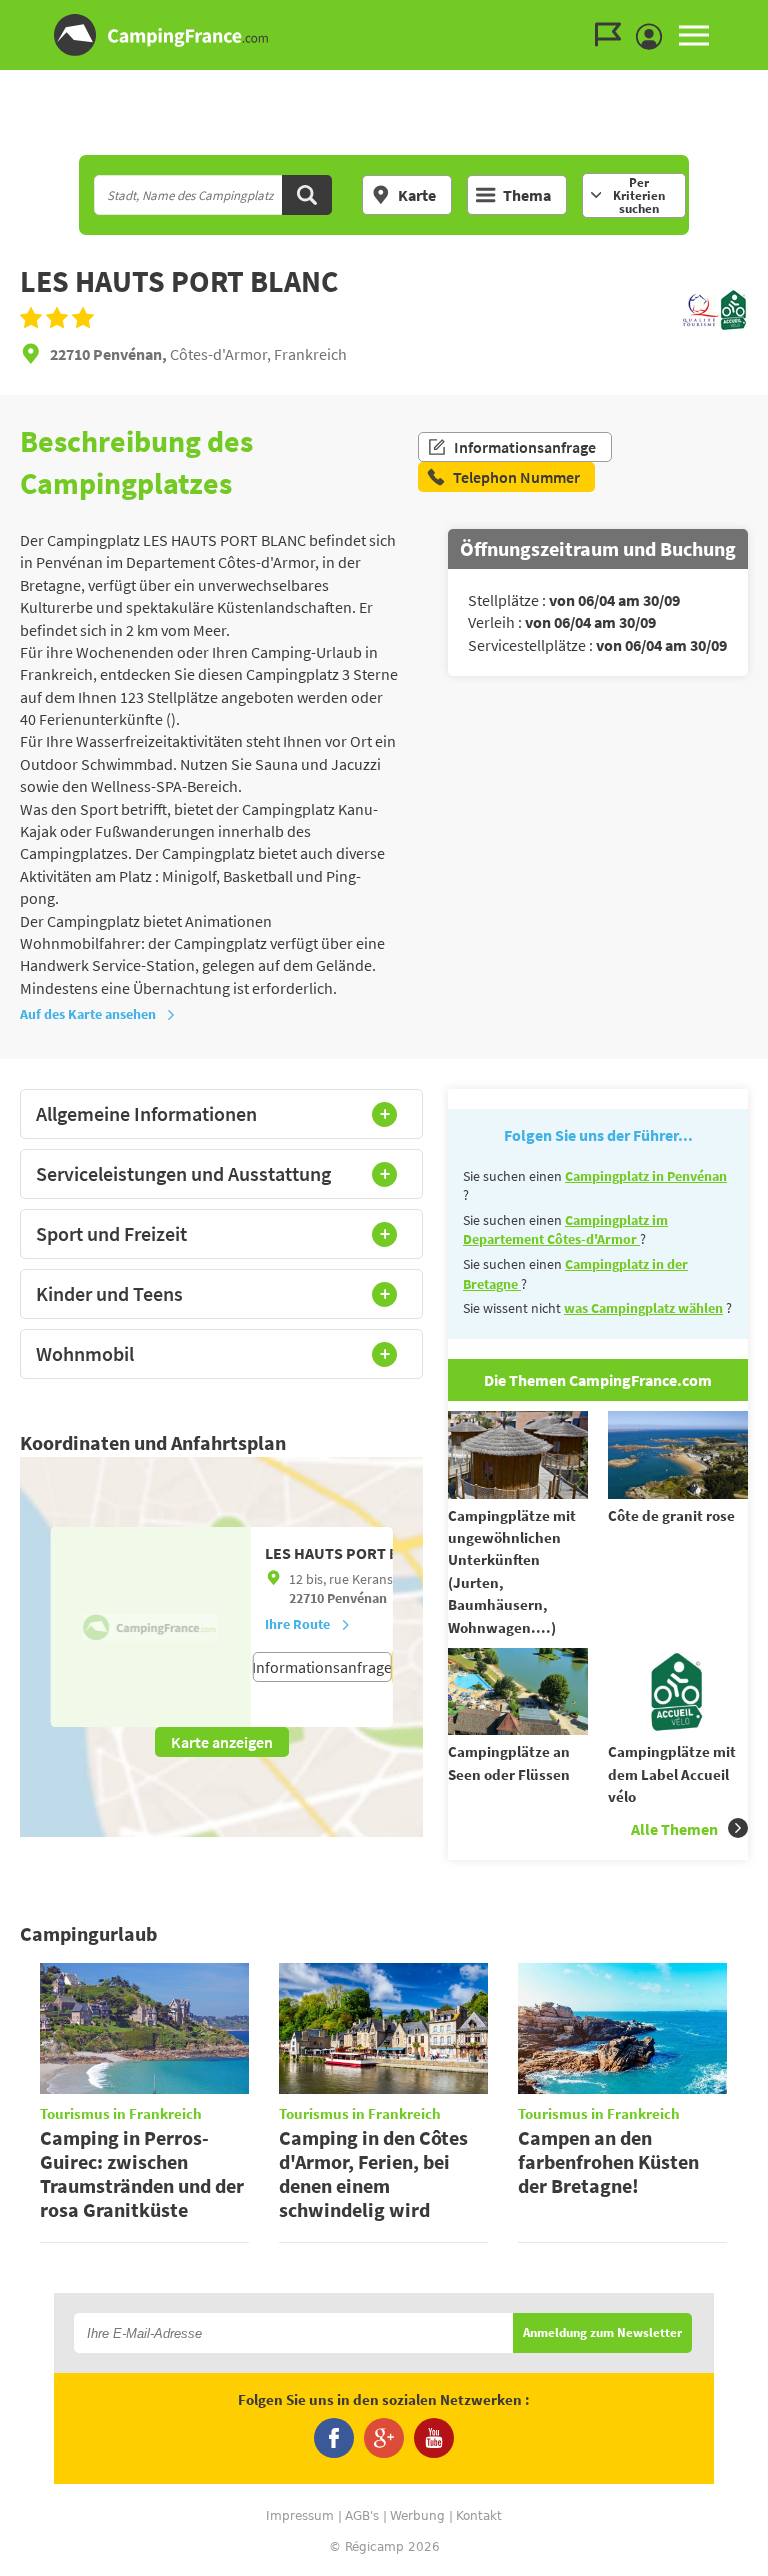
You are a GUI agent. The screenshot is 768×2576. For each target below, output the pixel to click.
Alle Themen (674, 1829)
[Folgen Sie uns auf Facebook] (334, 2438)
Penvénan (357, 1598)
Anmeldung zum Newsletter (602, 2333)
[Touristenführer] (613, 35)
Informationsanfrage (525, 447)
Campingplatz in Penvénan (646, 1176)
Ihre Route (297, 1624)
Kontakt (479, 2516)
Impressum (300, 2516)
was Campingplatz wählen (643, 1308)
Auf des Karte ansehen (88, 1014)
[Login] (654, 37)
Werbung (417, 2516)
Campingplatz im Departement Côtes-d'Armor (565, 1230)
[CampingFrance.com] (384, 35)
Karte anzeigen (222, 1742)
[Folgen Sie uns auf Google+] (384, 2438)
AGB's (362, 2516)
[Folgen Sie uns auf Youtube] (434, 2438)
